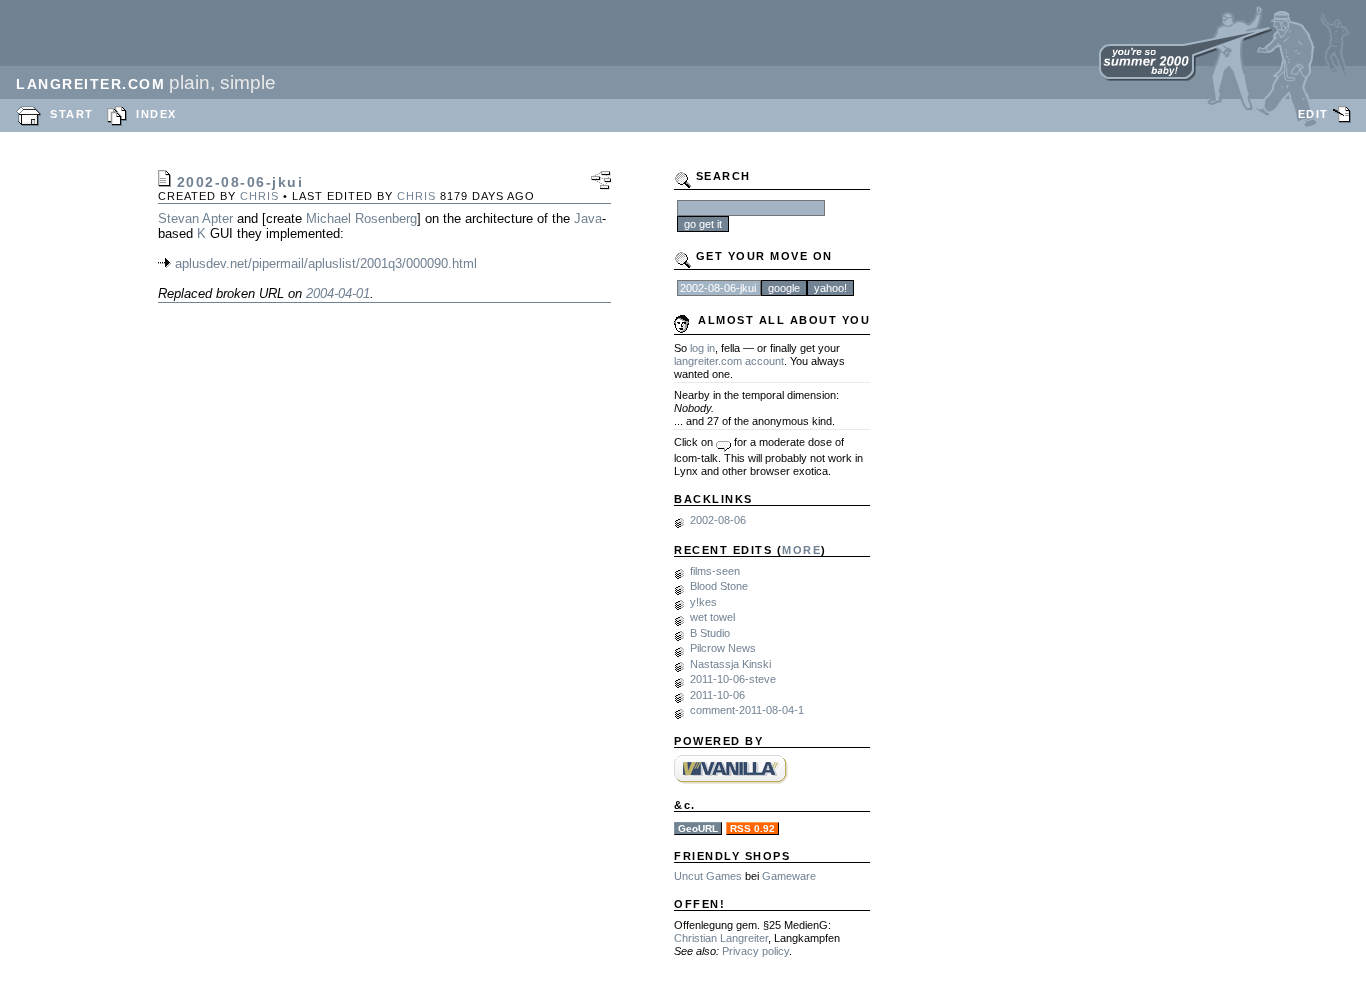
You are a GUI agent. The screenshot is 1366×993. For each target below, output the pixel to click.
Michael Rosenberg (361, 218)
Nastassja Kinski (730, 664)
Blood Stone (719, 586)
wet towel (712, 617)
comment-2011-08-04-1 (747, 710)
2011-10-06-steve (733, 679)
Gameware (789, 876)
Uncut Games (708, 876)
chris (259, 196)
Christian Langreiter (721, 938)
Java (588, 218)
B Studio (710, 633)
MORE (801, 550)
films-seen (715, 571)
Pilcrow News (723, 648)
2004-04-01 (338, 293)
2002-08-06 (718, 520)
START (72, 114)
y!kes (703, 602)
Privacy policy (755, 951)
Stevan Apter (195, 218)
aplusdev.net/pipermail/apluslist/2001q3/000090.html (326, 263)
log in (702, 348)
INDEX (156, 114)
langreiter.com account (729, 361)
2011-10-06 (717, 695)
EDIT (1313, 114)
